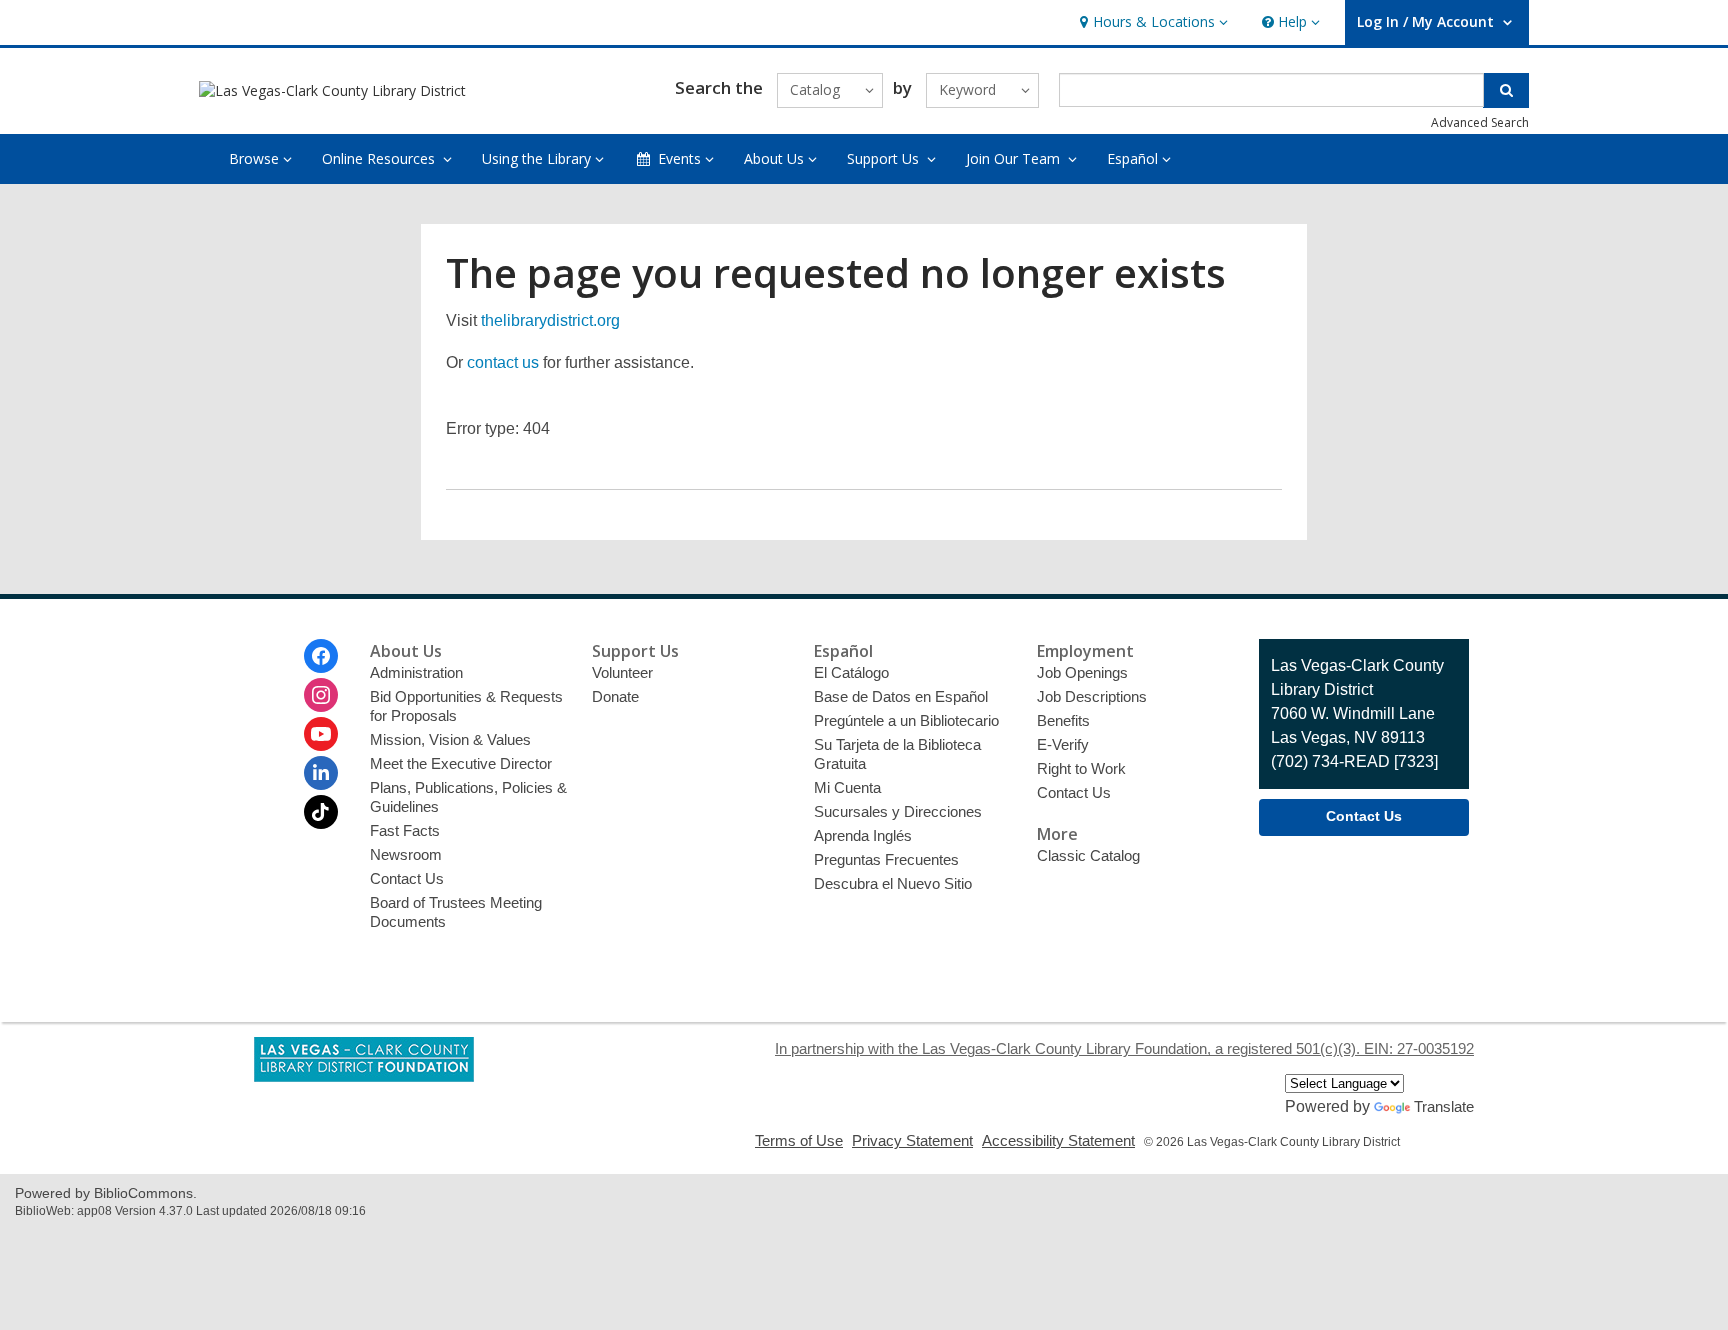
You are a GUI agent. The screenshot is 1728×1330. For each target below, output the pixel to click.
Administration (416, 672)
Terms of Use (799, 1140)
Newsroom (406, 854)
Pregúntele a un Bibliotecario (906, 720)
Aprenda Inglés (863, 835)
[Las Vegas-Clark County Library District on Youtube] (321, 734)
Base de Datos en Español (901, 696)
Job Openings (1082, 672)
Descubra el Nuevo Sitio (893, 883)
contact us (503, 362)
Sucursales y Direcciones (898, 811)
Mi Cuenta (847, 787)
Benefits (1063, 720)
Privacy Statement (912, 1140)
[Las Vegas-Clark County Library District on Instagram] (321, 695)
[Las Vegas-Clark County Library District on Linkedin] (321, 773)
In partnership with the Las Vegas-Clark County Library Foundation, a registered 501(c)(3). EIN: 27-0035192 (1124, 1048)
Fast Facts (405, 830)
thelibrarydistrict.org (550, 320)
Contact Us (407, 878)
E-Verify (1063, 744)
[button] (1151, 22)
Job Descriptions (1092, 696)
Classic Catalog (1088, 855)
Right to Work (1081, 768)
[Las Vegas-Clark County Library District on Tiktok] (321, 812)
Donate (615, 696)
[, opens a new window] (364, 1076)
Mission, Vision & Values (450, 739)
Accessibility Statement (1058, 1140)
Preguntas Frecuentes (886, 859)
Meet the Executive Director (461, 763)
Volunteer (622, 672)
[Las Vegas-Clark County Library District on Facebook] (321, 656)
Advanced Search (1480, 122)
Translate (1444, 1106)
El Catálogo (851, 672)
